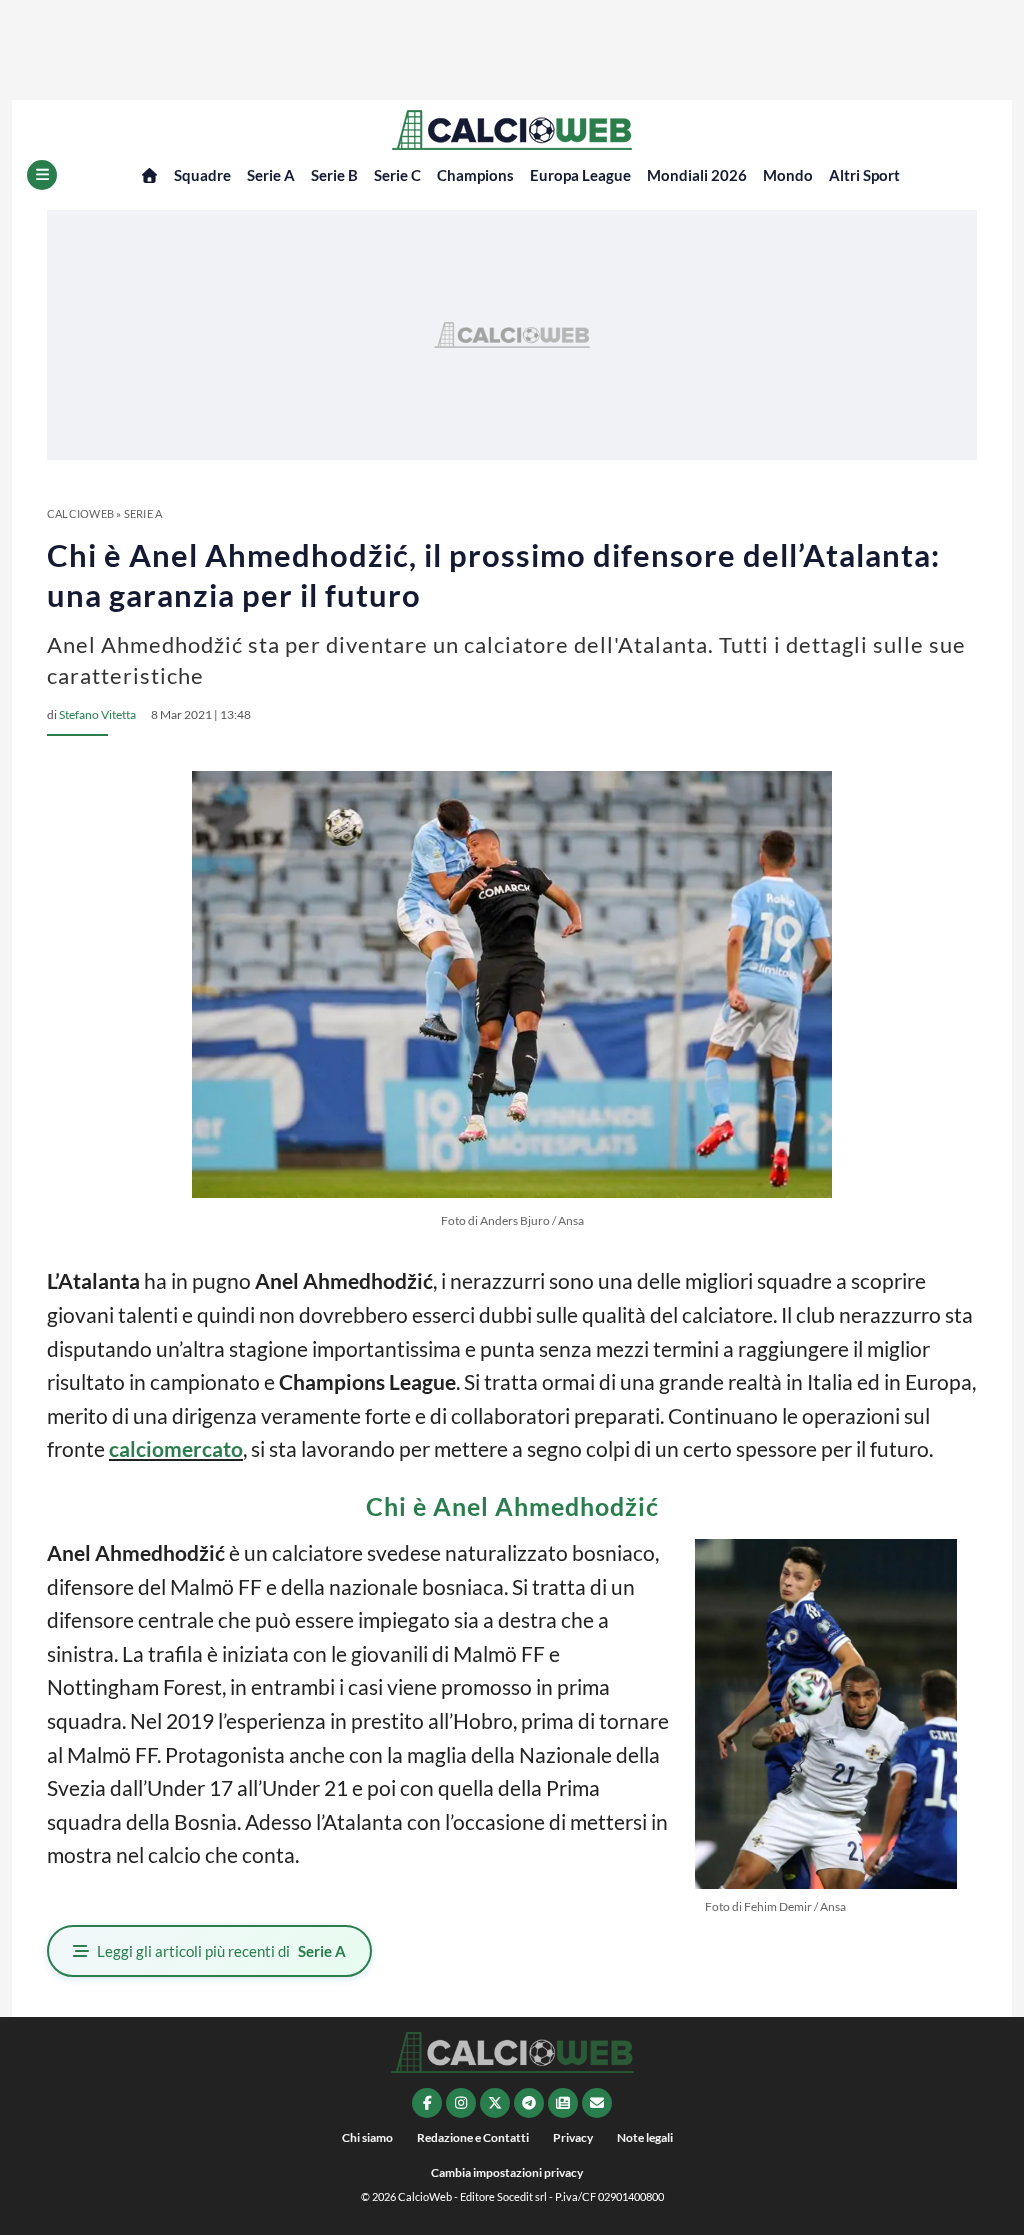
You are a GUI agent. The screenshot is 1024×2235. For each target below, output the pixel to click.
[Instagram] (461, 2103)
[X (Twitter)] (495, 2103)
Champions (475, 175)
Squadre (202, 175)
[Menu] (42, 175)
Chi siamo (367, 2137)
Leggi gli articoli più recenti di (221, 1951)
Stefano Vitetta (97, 714)
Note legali (645, 2137)
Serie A (271, 175)
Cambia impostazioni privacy (507, 2172)
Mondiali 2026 (697, 175)
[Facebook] (427, 2103)
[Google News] (563, 2103)
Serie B (334, 175)
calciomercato (176, 1448)
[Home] (149, 175)
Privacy (573, 2137)
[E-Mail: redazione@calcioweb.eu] (597, 2103)
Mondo (788, 175)
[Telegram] (529, 2103)
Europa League (580, 175)
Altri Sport (864, 175)
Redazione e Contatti (473, 2137)
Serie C (397, 175)
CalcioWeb (80, 513)
